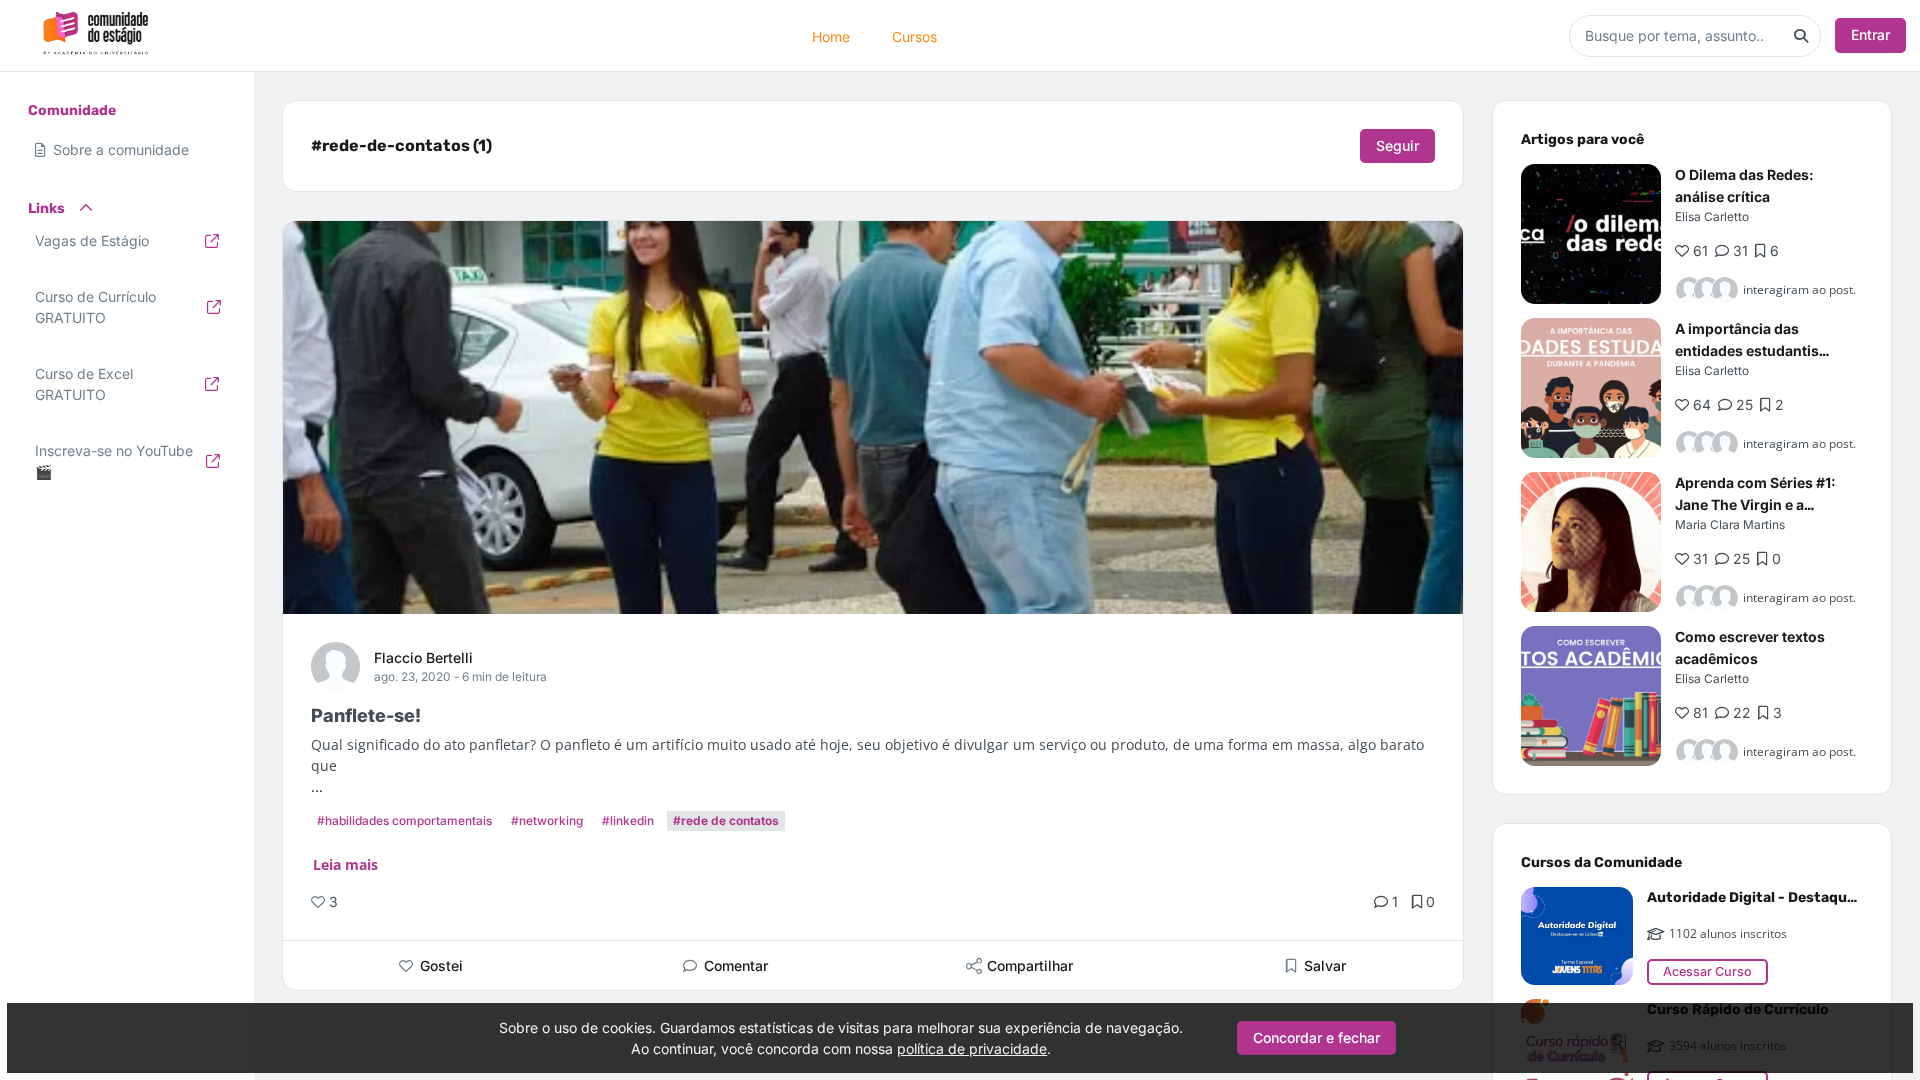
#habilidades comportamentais (404, 820)
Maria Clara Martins (1730, 524)
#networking (547, 820)
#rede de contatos (726, 820)
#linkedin (628, 820)
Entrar (1870, 34)
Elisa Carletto (1712, 216)
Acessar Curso (1707, 971)
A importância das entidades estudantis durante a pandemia (1747, 350)
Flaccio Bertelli (423, 657)
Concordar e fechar (1316, 1037)
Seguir (1397, 145)
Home (831, 35)
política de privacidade (972, 1048)
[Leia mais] (1591, 234)
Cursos (914, 35)
